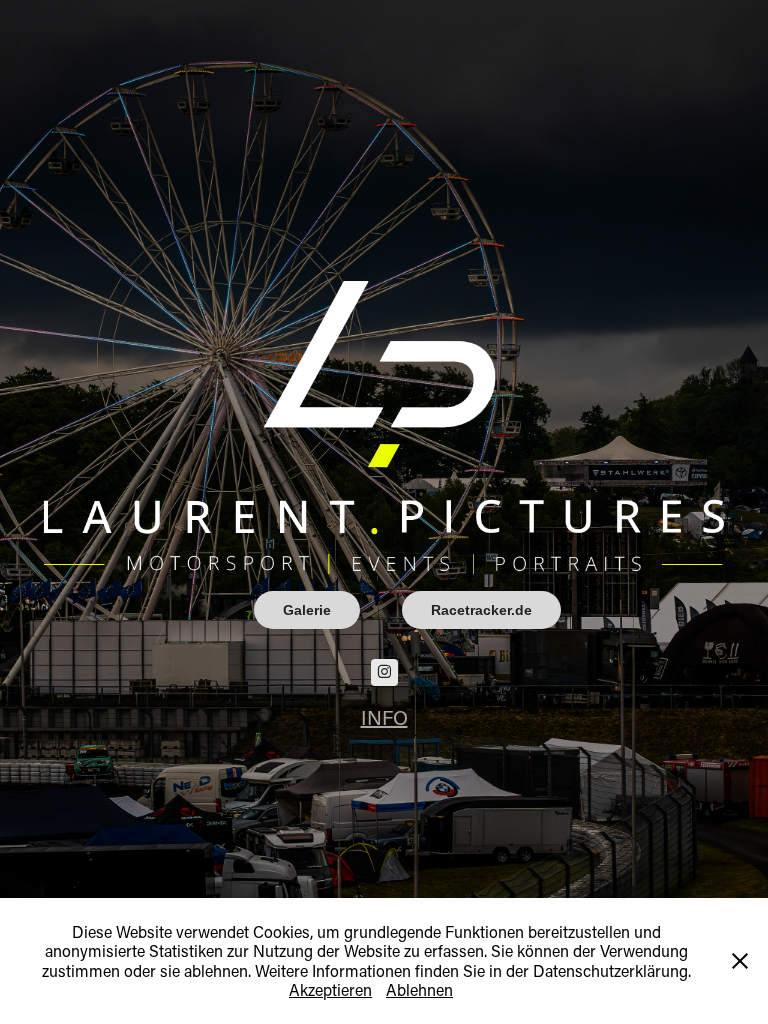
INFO (384, 717)
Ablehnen (419, 989)
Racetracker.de (481, 610)
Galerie (307, 610)
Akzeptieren (330, 989)
